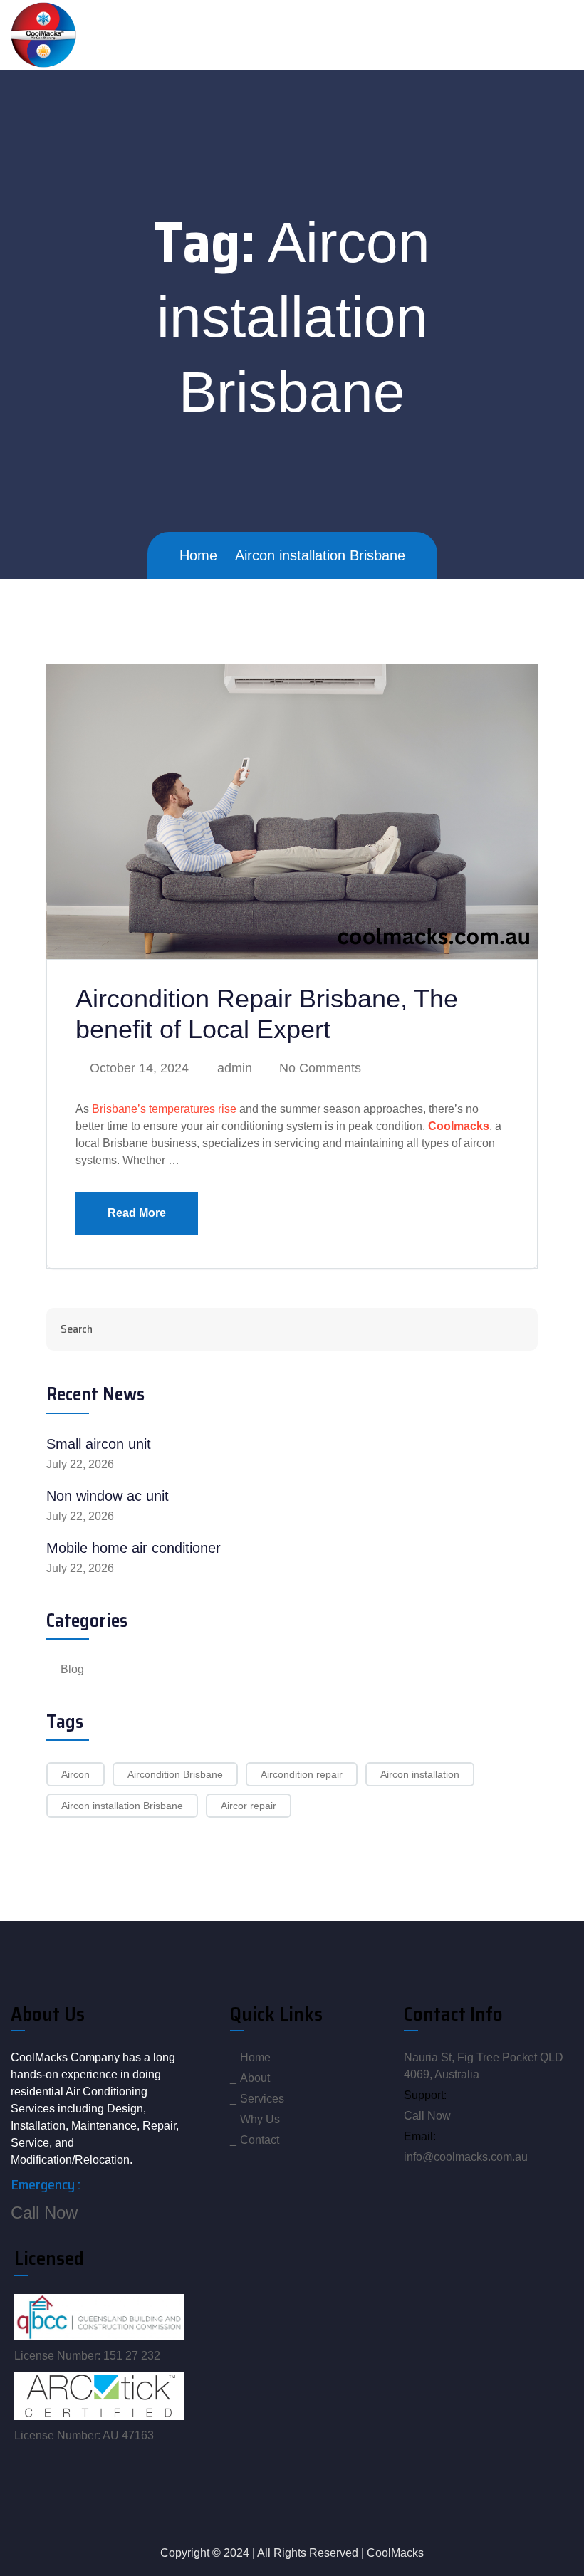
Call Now (44, 2213)
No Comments (318, 1068)
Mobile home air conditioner (134, 1548)
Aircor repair (249, 1806)
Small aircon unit (99, 1444)
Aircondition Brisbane (175, 1774)
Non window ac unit (108, 1496)
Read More (137, 1213)
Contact (260, 2140)
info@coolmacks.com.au (466, 2157)
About (255, 2078)
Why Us (260, 2119)
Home (255, 2057)
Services (262, 2099)
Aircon (75, 1774)
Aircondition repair (302, 1774)
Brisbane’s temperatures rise (164, 1109)
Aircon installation (420, 1774)
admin (233, 1068)
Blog (72, 1669)
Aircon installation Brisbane (122, 1806)
